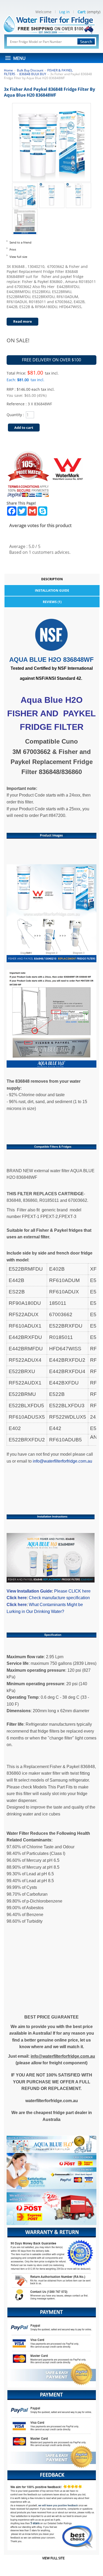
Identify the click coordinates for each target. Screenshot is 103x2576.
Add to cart (24, 428)
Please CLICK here (72, 1591)
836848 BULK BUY (33, 74)
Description (52, 579)
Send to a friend (20, 242)
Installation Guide (52, 590)
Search (86, 42)
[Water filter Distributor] (52, 24)
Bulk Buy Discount (30, 70)
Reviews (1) (52, 602)
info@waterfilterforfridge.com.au (62, 1461)
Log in (64, 12)
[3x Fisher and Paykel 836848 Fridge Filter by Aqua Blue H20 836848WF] (25, 186)
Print (13, 249)
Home (8, 70)
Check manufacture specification (59, 1598)
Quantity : (15, 415)
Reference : (17, 404)
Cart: (82, 12)
